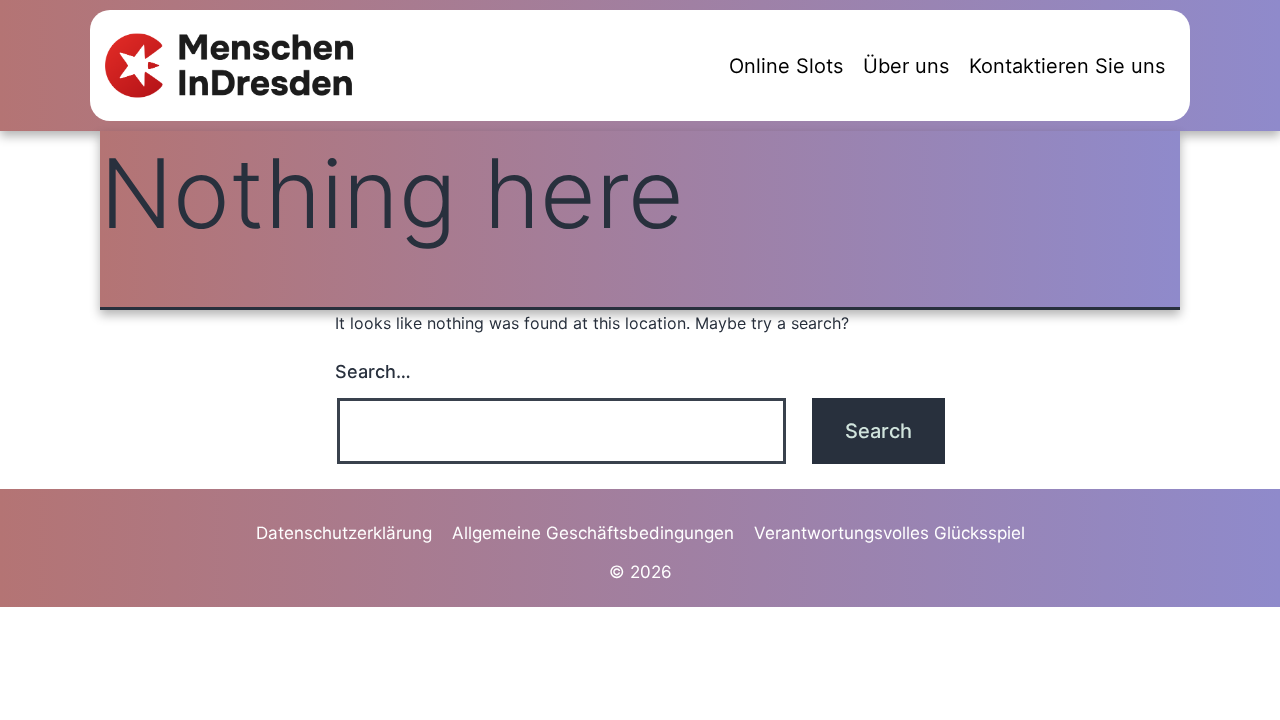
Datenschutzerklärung (344, 533)
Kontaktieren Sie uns (1067, 66)
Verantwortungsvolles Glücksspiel (889, 533)
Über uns (906, 66)
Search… (373, 371)
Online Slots (786, 66)
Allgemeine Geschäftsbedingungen (593, 533)
